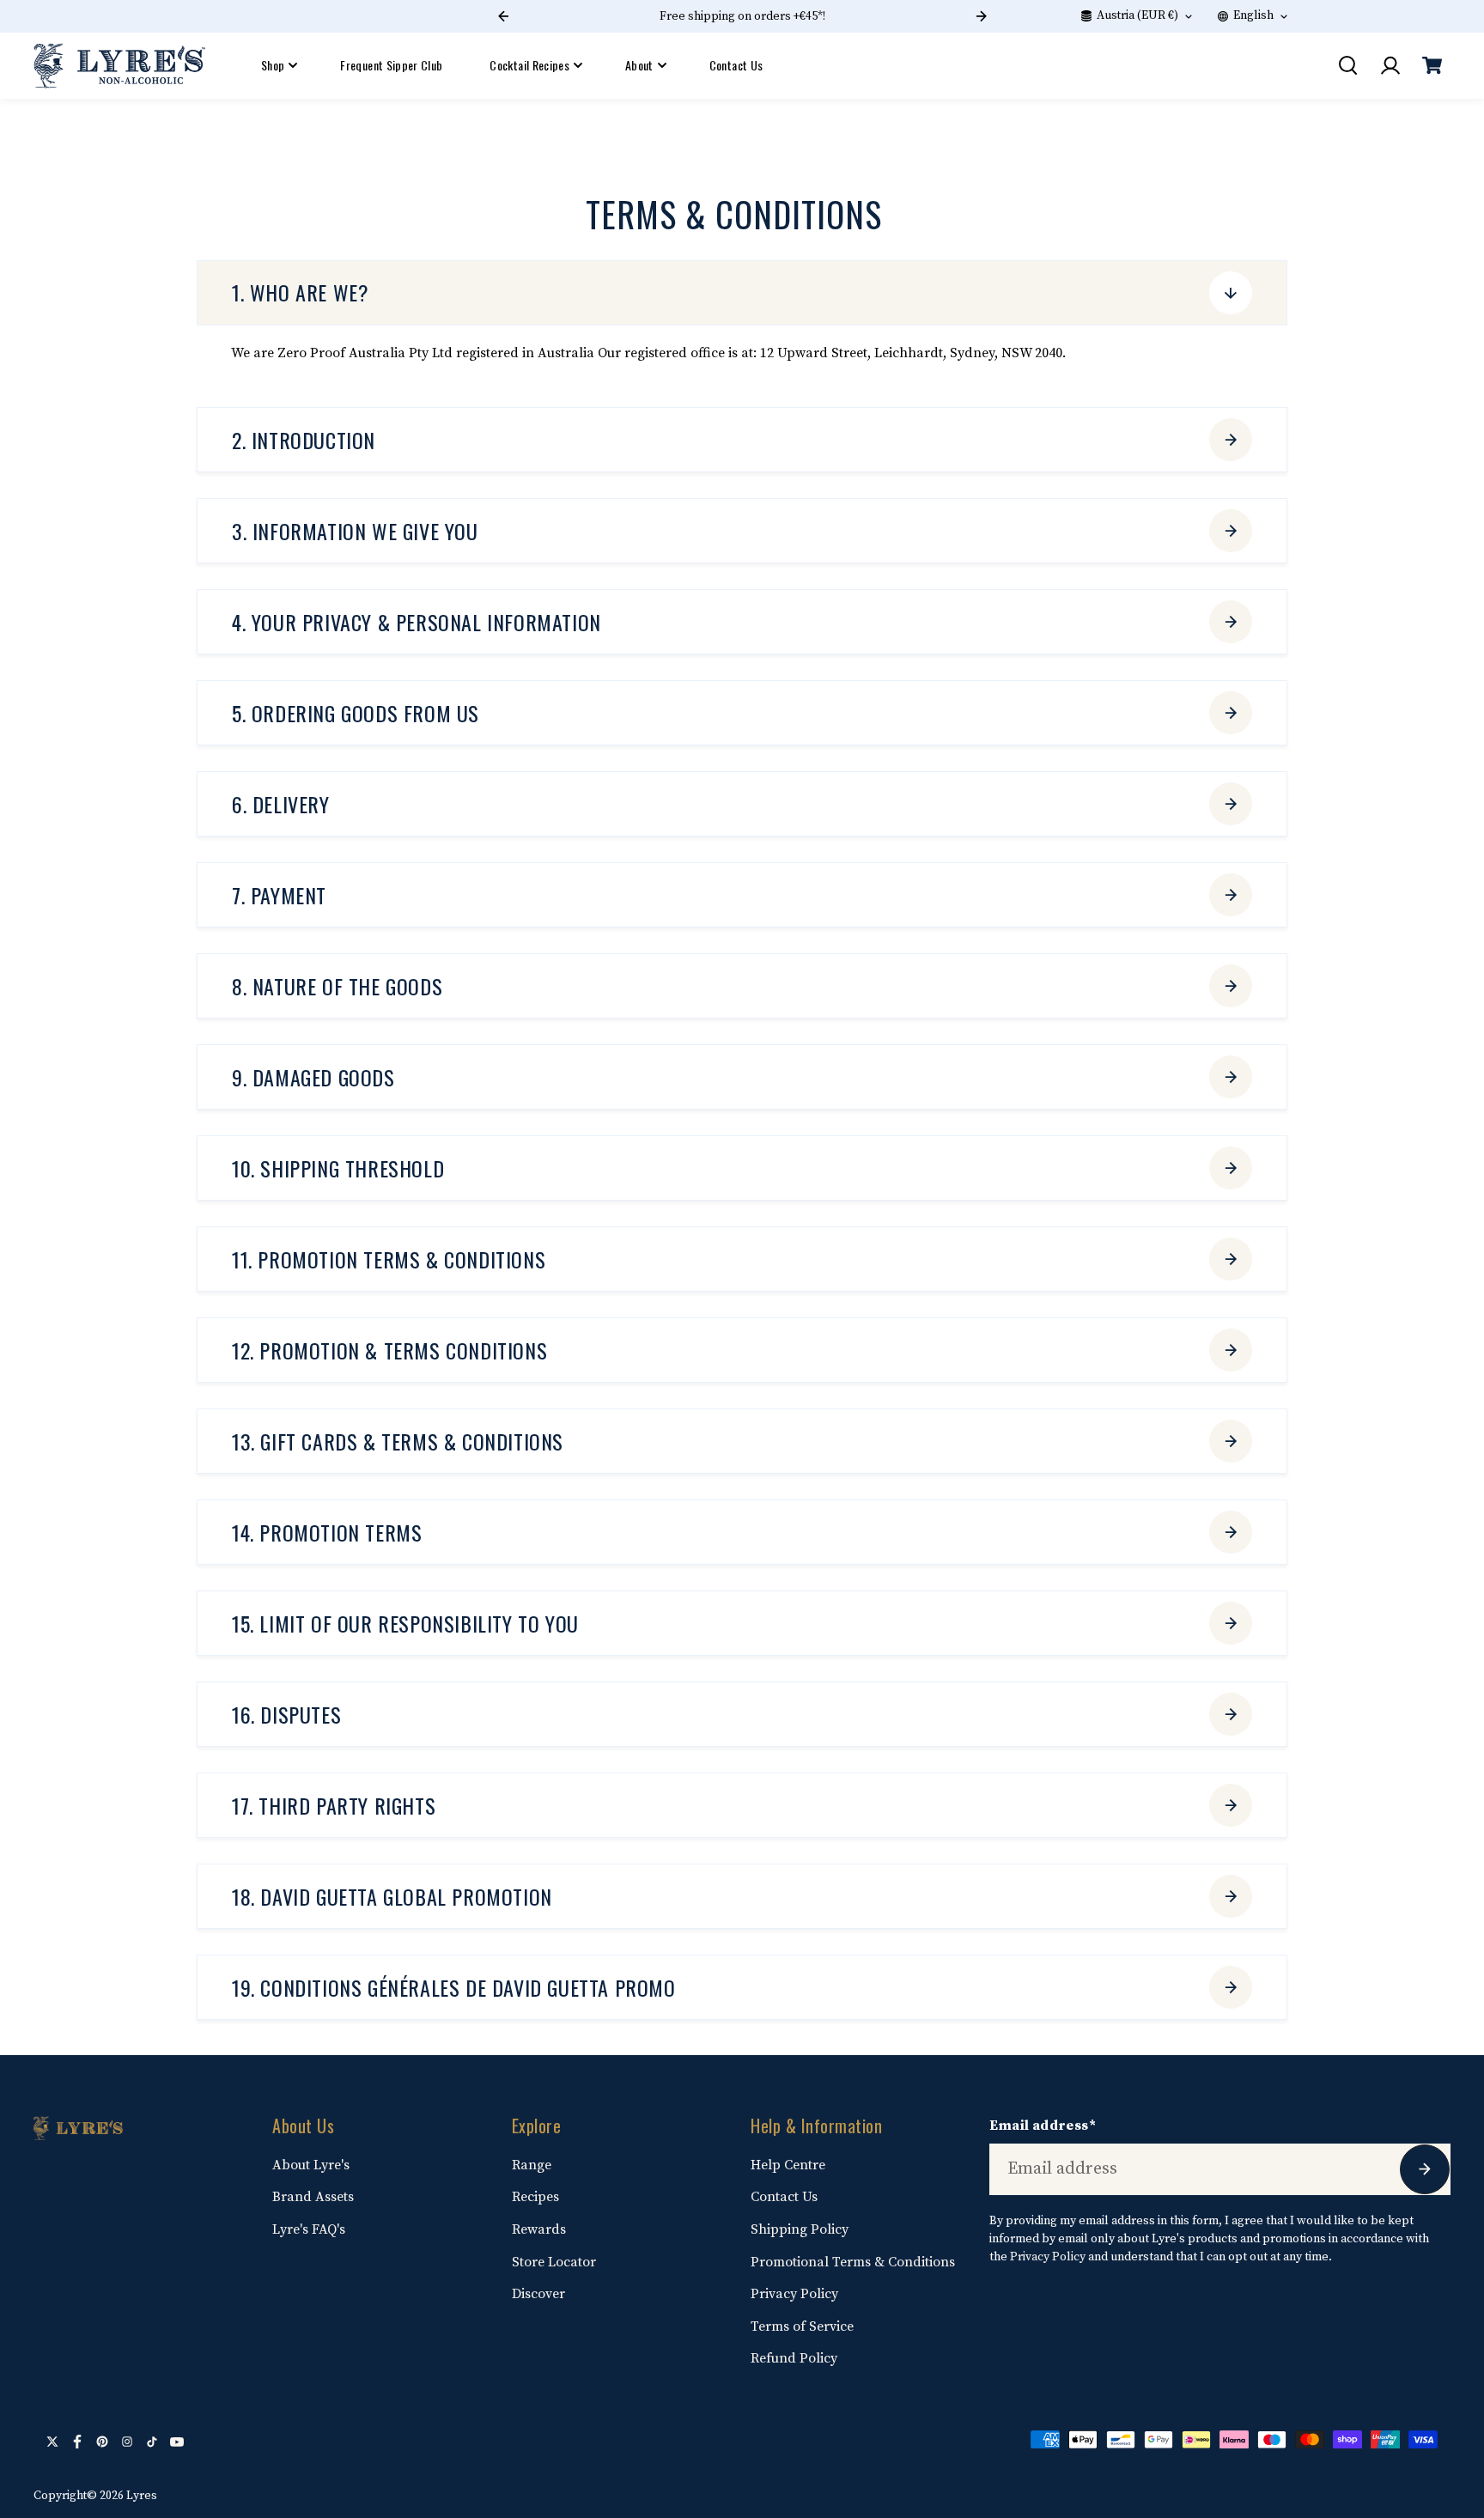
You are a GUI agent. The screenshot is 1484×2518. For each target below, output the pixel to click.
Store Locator (554, 2262)
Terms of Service (802, 2326)
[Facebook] (77, 2442)
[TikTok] (152, 2442)
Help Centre (788, 2165)
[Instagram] (127, 2442)
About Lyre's (311, 2165)
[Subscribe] (1425, 2169)
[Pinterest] (102, 2442)
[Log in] (1390, 65)
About (639, 65)
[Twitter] (52, 2442)
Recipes (535, 2197)
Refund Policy (794, 2358)
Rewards (539, 2229)
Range (532, 2165)
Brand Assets (313, 2197)
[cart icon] (1432, 65)
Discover (538, 2294)
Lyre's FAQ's (309, 2229)
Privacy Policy (794, 2294)
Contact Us (736, 65)
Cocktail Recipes (529, 65)
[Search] (1347, 65)
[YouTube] (177, 2442)
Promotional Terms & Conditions (853, 2262)
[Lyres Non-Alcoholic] (119, 66)
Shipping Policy (800, 2229)
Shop (273, 65)
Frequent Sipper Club (391, 65)
